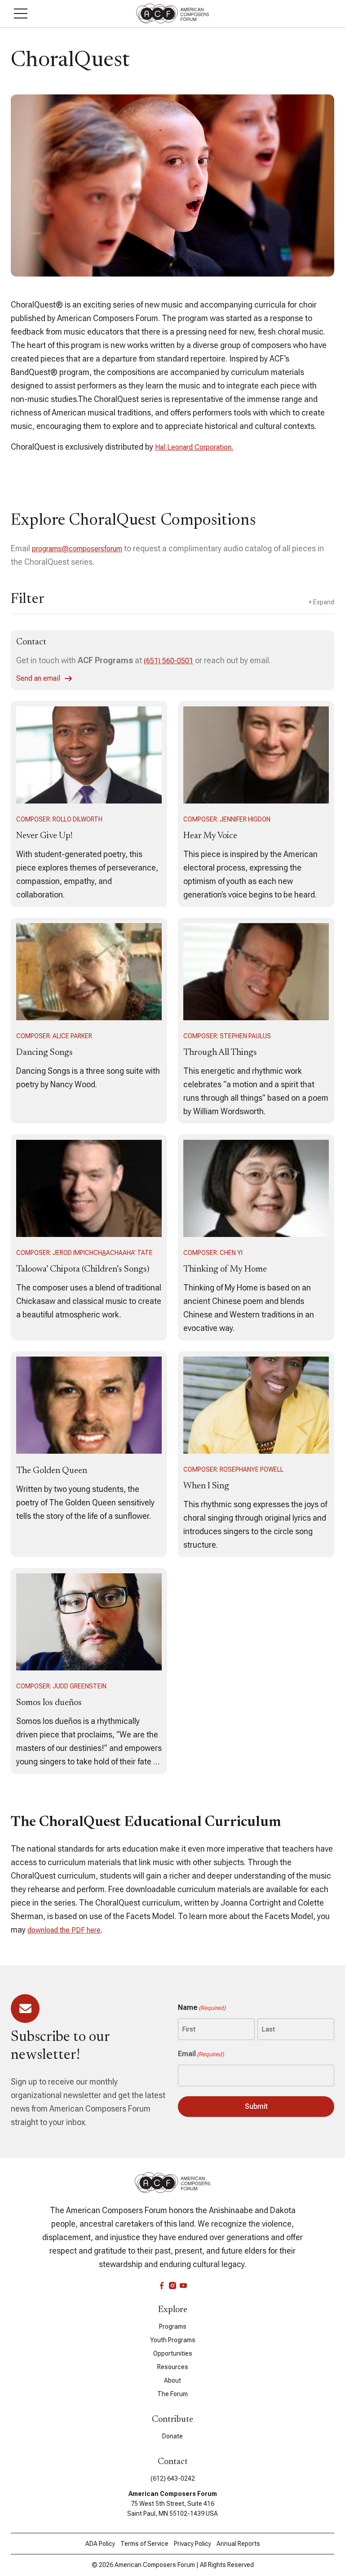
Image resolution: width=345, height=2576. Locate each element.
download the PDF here (64, 1930)
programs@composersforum (77, 549)
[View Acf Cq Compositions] (89, 804)
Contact (31, 642)
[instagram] (172, 2286)
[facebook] (162, 2286)
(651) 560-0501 (168, 661)
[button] (21, 13)
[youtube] (183, 2286)
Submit (256, 2106)
